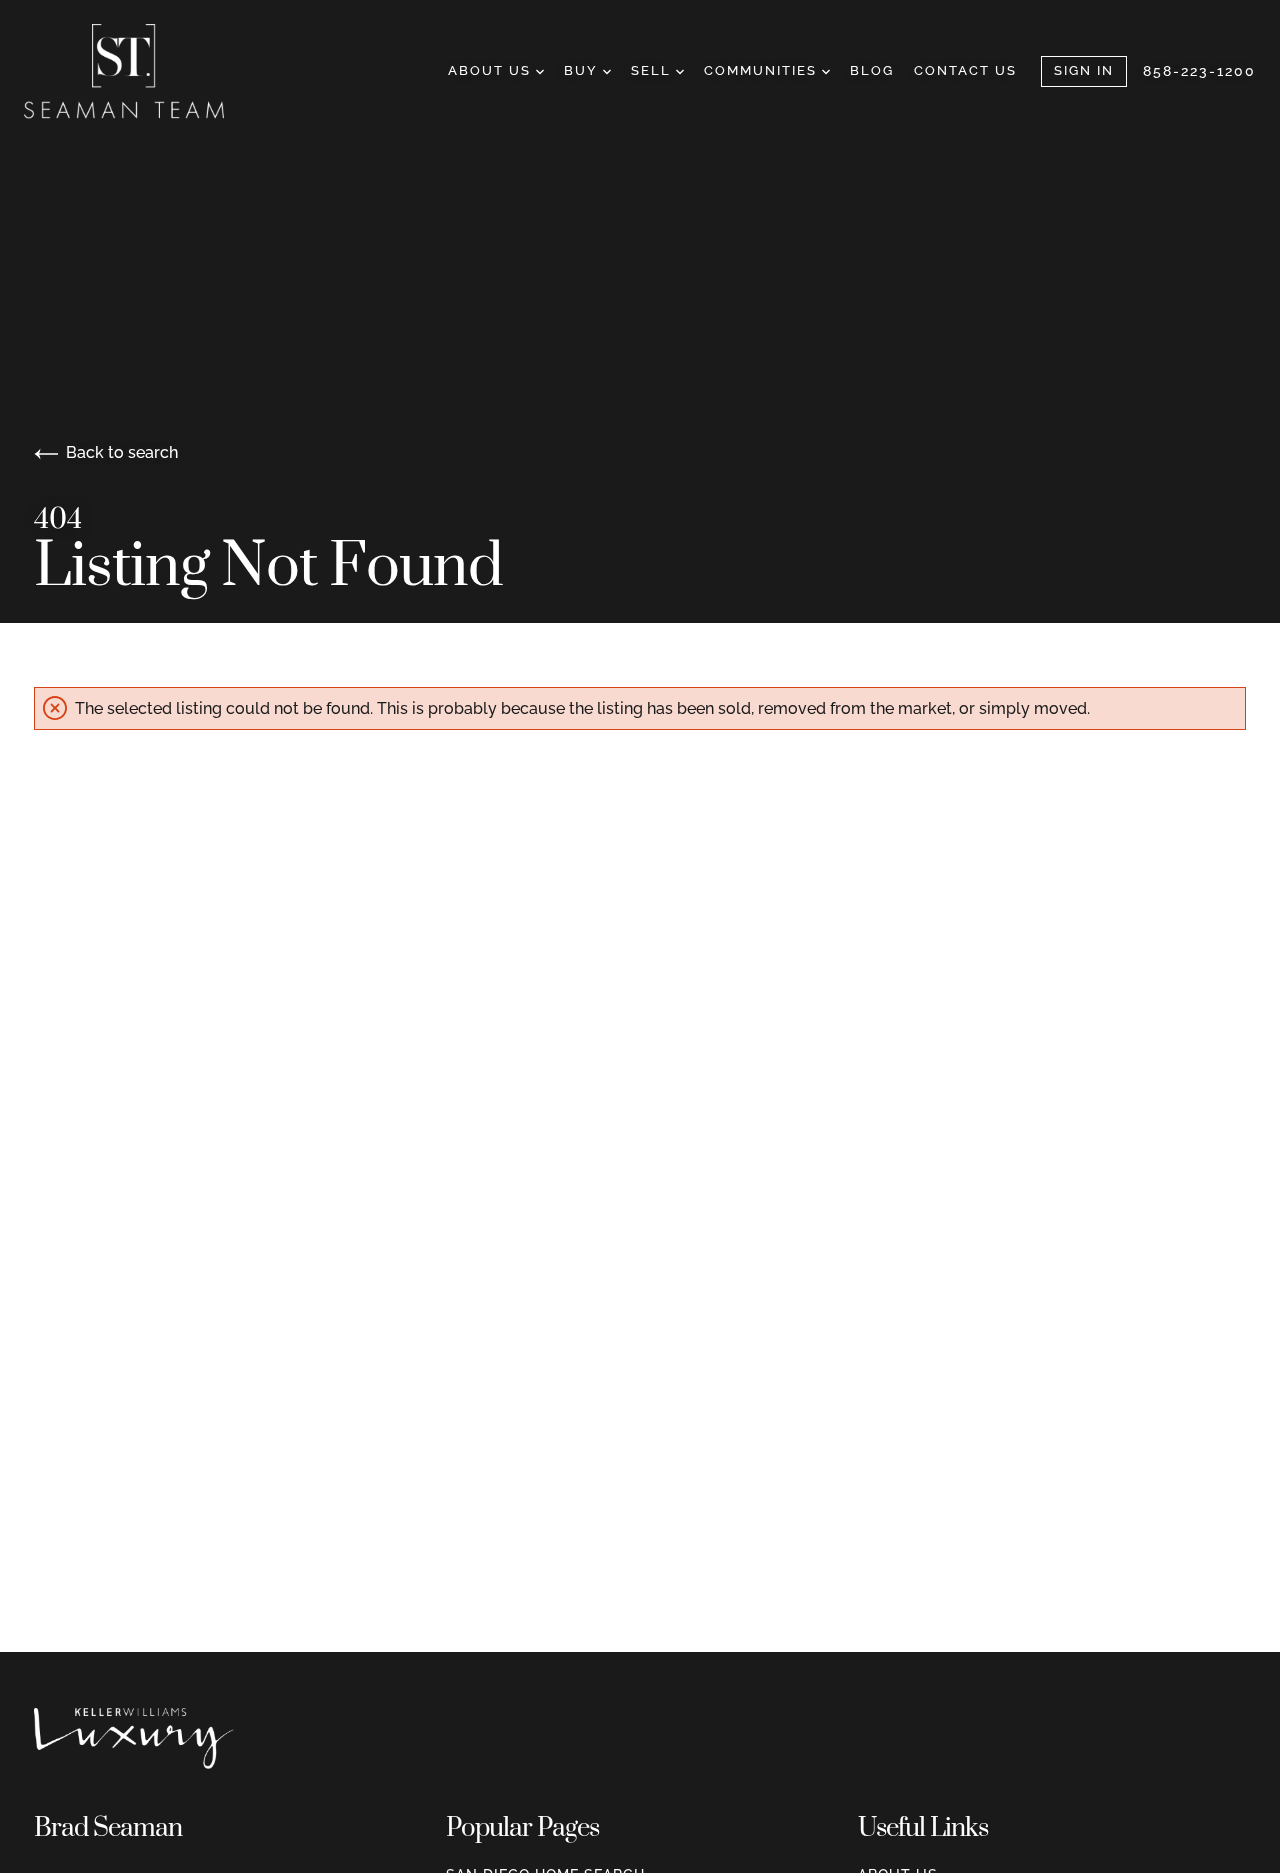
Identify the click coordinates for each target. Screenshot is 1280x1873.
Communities (763, 70)
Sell (653, 70)
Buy (583, 70)
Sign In (1084, 70)
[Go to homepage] (144, 71)
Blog (872, 70)
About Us (492, 70)
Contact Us (965, 70)
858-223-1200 (1199, 71)
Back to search (122, 452)
